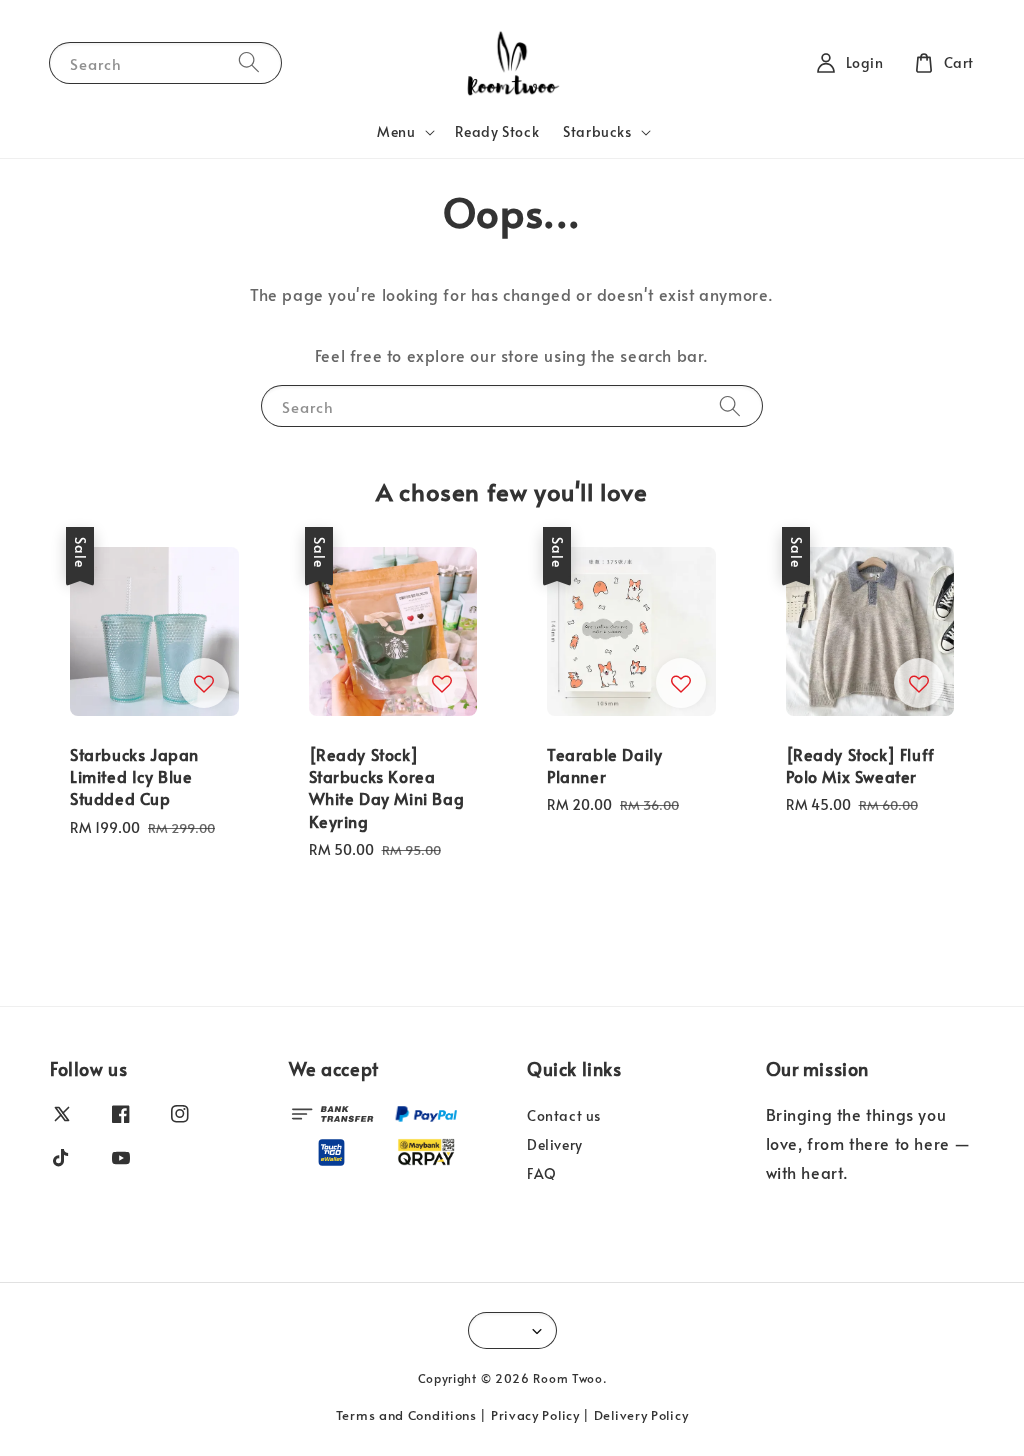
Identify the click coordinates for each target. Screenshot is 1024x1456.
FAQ (542, 1173)
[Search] (249, 62)
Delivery (555, 1144)
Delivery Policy (641, 1415)
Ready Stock (497, 131)
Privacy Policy (535, 1415)
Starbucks (597, 132)
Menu (396, 132)
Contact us (564, 1116)
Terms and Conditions (406, 1415)
